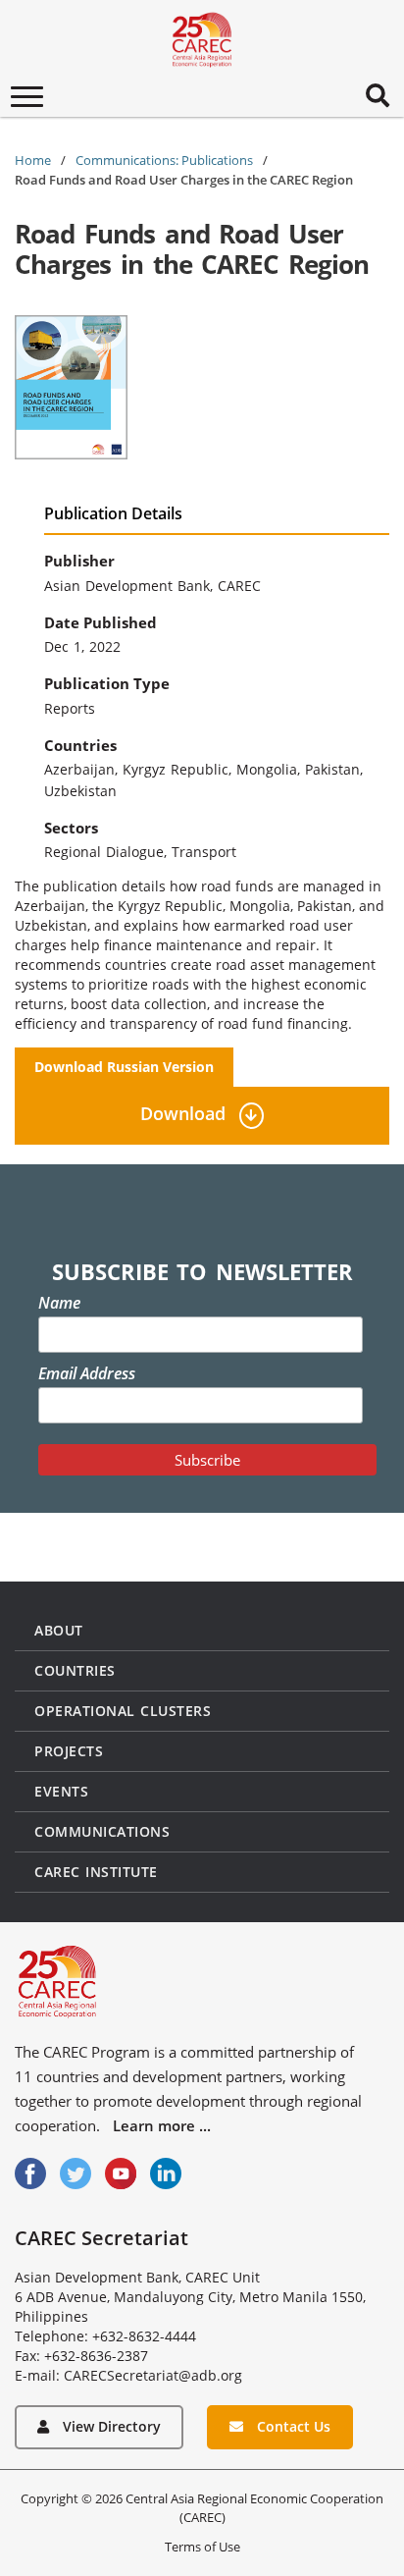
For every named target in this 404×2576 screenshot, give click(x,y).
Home (33, 160)
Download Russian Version (124, 1067)
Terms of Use (202, 2547)
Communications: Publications (164, 160)
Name (59, 1303)
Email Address (87, 1373)
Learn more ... (162, 2125)
